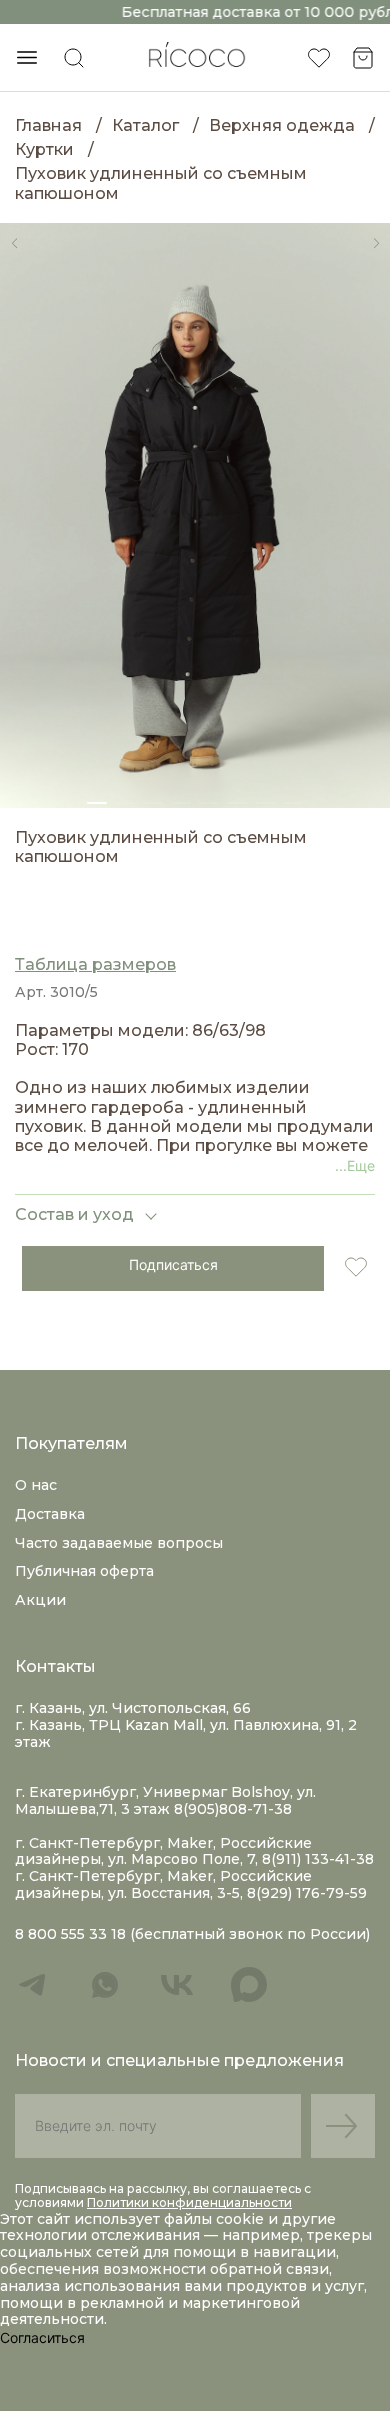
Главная (48, 125)
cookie (242, 2219)
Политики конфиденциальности (189, 2202)
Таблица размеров (95, 964)
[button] (14, 243)
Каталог (145, 125)
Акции (40, 1600)
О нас (36, 1485)
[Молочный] (27, 913)
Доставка (50, 1514)
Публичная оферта (84, 1571)
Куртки (44, 149)
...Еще (355, 1165)
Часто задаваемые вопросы (119, 1543)
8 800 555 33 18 (70, 1934)
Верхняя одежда (282, 125)
